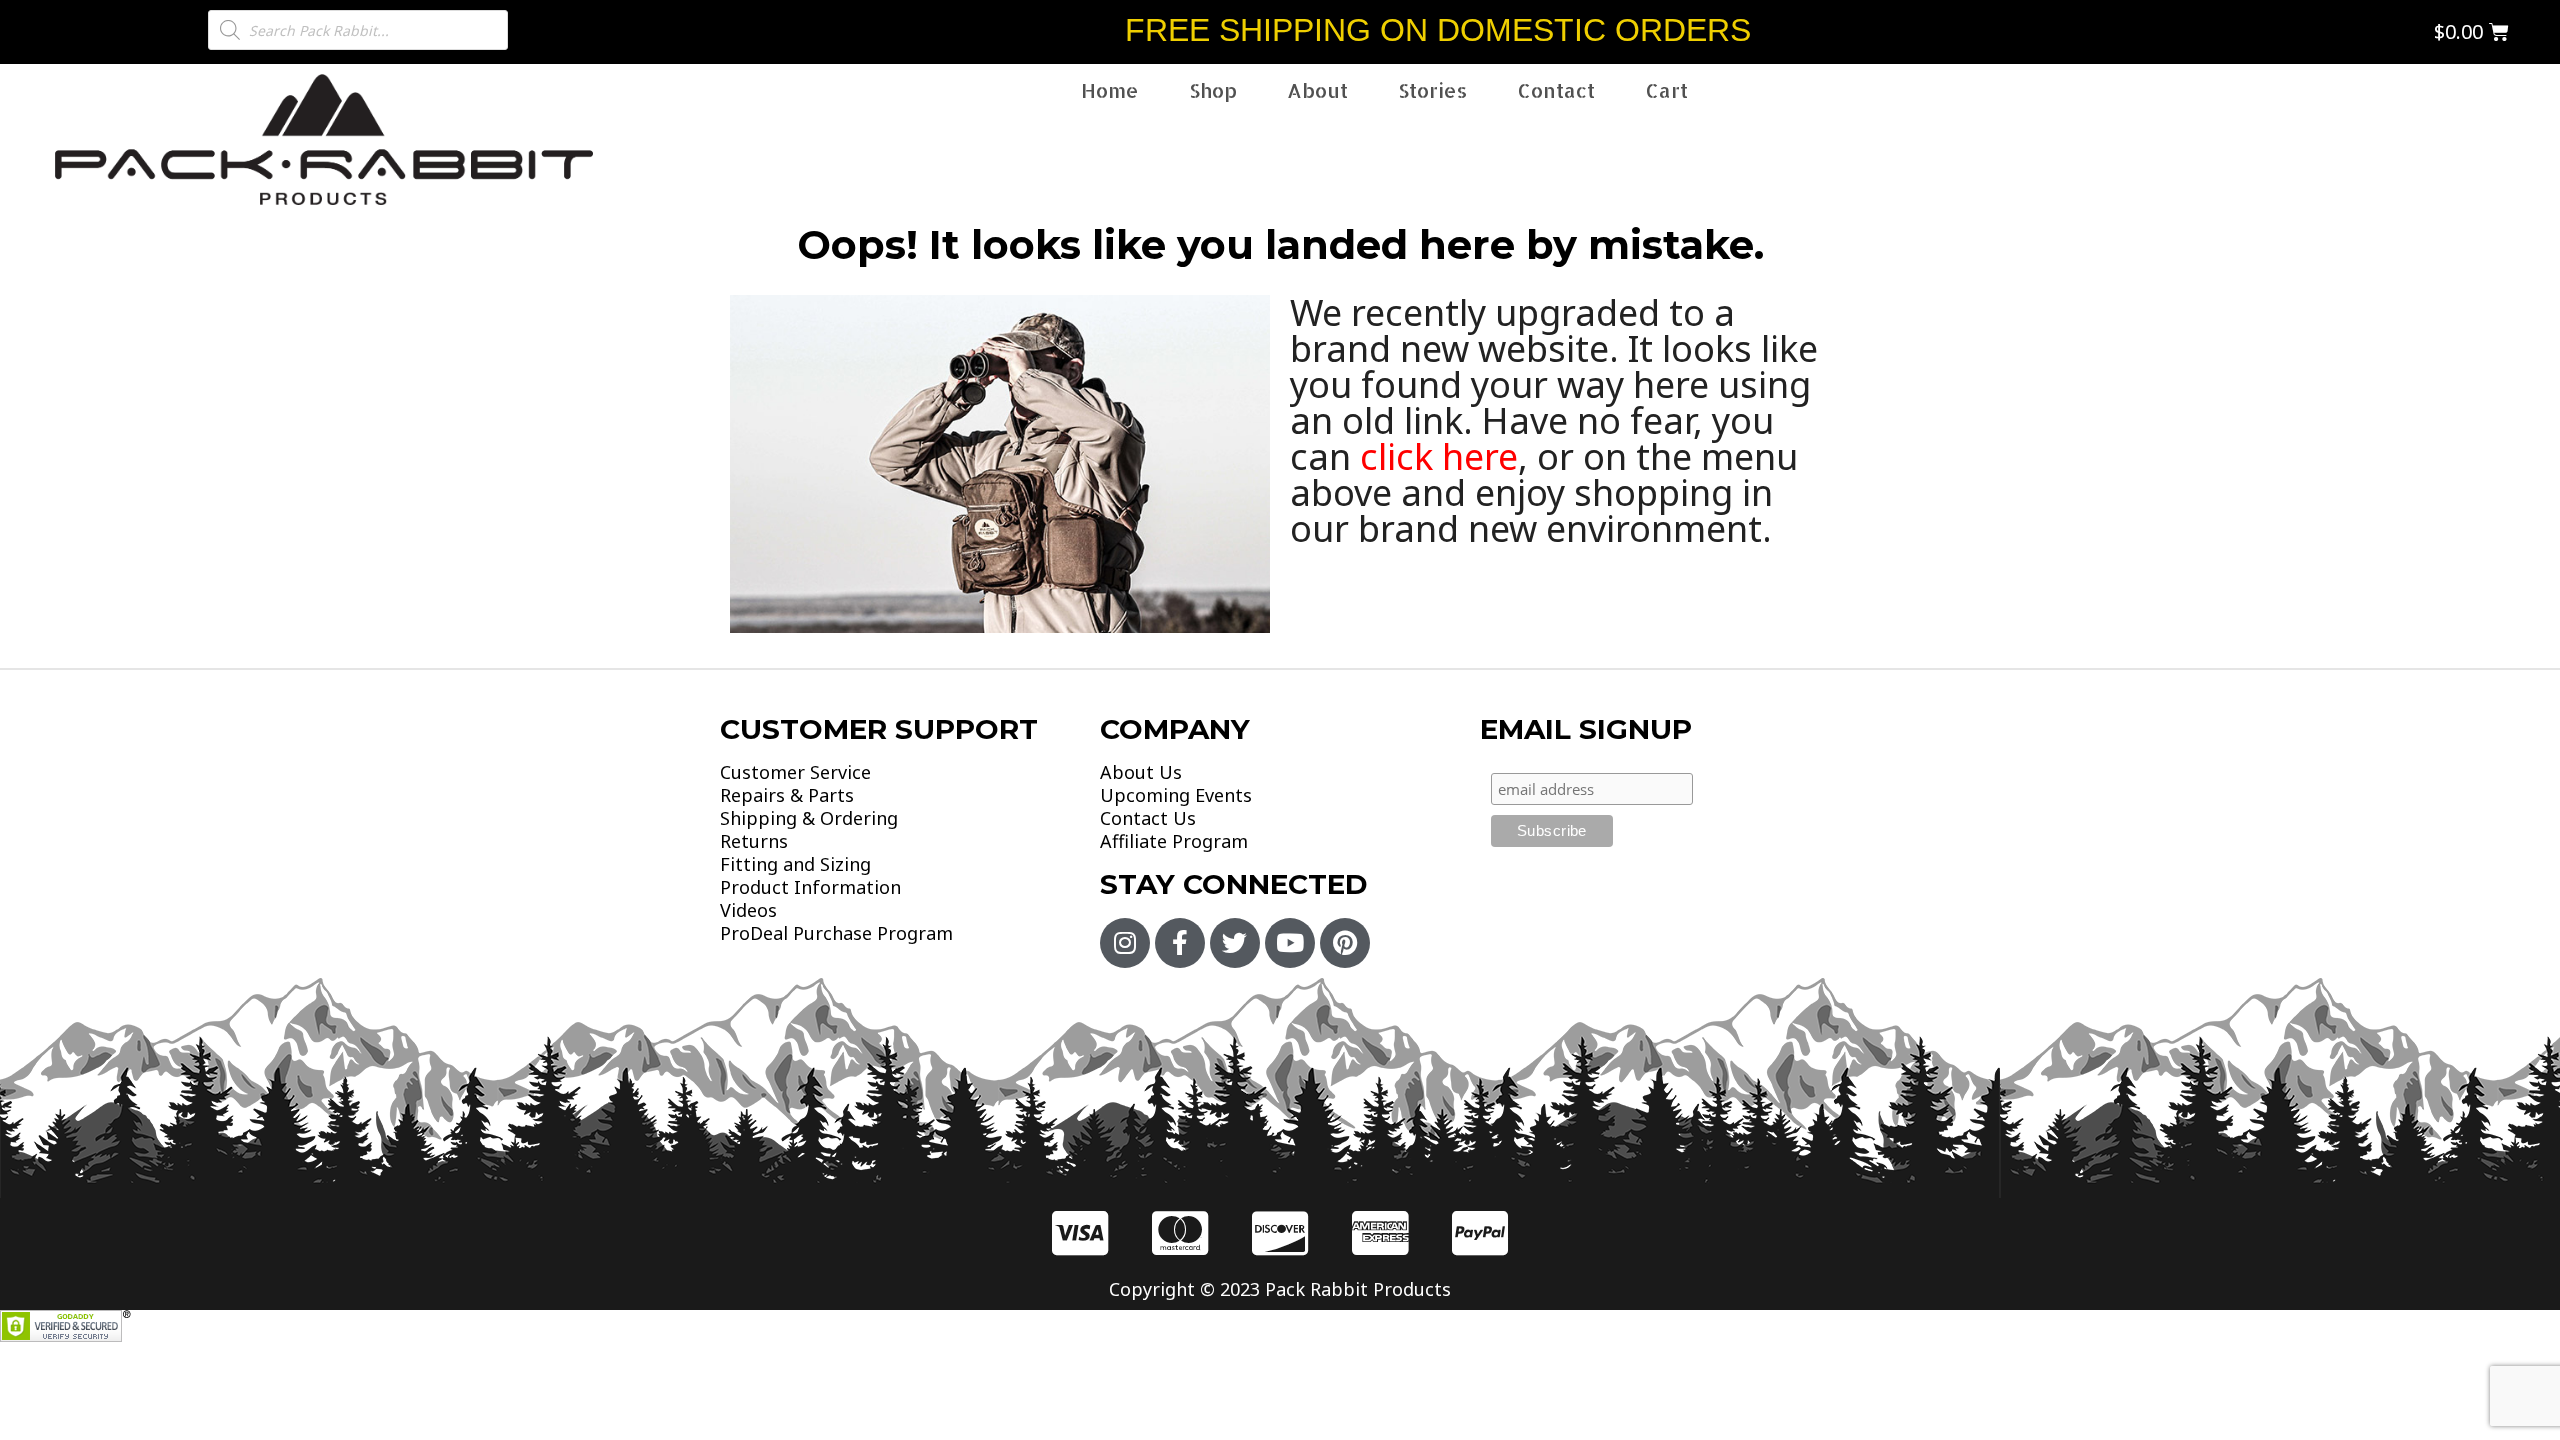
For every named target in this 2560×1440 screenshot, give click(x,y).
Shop (1213, 90)
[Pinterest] (1345, 943)
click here (1439, 456)
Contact (1556, 90)
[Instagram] (1125, 943)
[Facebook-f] (1180, 943)
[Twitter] (1235, 943)
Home (1110, 90)
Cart (1666, 90)
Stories (1432, 90)
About (1317, 90)
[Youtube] (1290, 943)
